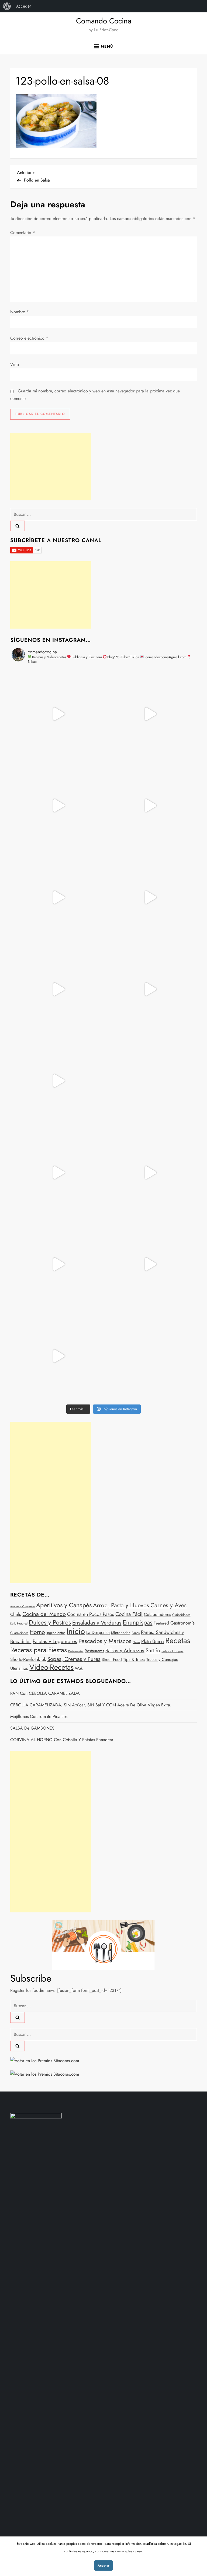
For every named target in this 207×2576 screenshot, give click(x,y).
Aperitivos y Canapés (64, 1605)
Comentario (23, 233)
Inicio (76, 1631)
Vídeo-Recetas (51, 1667)
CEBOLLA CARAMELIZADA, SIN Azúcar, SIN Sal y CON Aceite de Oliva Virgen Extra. (91, 1705)
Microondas (121, 1633)
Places (136, 1642)
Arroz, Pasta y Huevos (121, 1605)
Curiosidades (181, 1615)
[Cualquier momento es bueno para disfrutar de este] (58, 1264)
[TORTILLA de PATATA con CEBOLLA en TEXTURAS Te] (149, 897)
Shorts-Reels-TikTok (28, 1659)
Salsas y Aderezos (125, 1650)
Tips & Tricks (134, 1660)
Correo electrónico (29, 338)
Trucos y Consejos (162, 1660)
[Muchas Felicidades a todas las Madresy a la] (149, 1081)
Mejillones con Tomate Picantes (39, 1716)
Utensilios (19, 1668)
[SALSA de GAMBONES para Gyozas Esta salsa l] (149, 1173)
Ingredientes (56, 1633)
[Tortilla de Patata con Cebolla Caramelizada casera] (58, 714)
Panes (136, 1633)
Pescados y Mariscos (105, 1641)
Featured (161, 1623)
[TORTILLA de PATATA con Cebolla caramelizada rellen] (58, 989)
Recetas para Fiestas (39, 1650)
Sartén (153, 1650)
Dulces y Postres (50, 1622)
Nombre (20, 312)
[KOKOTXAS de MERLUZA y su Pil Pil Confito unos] (149, 714)
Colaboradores (157, 1614)
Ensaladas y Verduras (97, 1623)
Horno (37, 1632)
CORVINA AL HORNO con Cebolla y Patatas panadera (62, 1740)
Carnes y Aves (168, 1605)
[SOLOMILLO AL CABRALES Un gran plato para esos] (149, 1264)
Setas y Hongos (172, 1651)
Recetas (178, 1640)
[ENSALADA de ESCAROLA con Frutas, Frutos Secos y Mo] (58, 897)
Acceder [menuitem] (24, 6)
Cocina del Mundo (44, 1614)
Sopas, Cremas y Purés (74, 1659)
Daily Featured (19, 1624)
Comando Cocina (104, 21)
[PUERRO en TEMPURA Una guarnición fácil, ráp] (58, 1356)
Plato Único (153, 1641)
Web (15, 365)
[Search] (18, 526)
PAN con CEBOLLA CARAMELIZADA (45, 1693)
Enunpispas (137, 1622)
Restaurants (94, 1651)
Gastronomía (182, 1623)
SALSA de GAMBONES (32, 1728)
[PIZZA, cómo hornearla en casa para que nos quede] (58, 1081)
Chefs (16, 1614)
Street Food (112, 1660)
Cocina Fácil (129, 1614)
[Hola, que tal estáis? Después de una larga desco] (149, 806)
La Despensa (98, 1632)
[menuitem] (7, 6)
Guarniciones (19, 1633)
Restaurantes (76, 1651)
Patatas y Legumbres (55, 1641)
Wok (79, 1668)
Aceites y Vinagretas (23, 1606)
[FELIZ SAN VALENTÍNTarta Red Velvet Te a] (149, 989)
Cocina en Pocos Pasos (91, 1614)
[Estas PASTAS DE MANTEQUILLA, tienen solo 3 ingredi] (58, 806)
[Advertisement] (51, 467)
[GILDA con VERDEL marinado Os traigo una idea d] (58, 1173)
